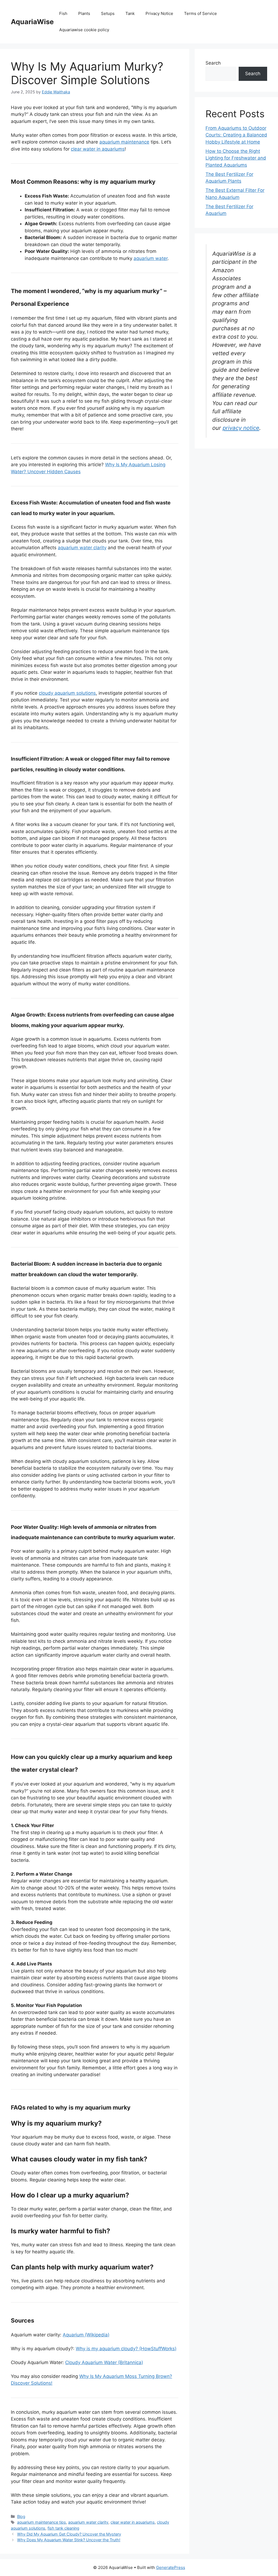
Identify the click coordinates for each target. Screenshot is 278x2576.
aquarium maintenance (124, 142)
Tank (130, 13)
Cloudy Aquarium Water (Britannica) (104, 2362)
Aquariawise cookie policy (84, 30)
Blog (21, 2516)
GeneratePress (171, 2567)
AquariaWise (32, 22)
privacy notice (241, 428)
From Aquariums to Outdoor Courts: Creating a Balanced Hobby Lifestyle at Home (236, 135)
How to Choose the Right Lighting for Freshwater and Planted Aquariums (236, 158)
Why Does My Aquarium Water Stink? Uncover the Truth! (69, 2540)
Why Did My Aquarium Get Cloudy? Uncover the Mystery (69, 2534)
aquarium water (151, 258)
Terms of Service (200, 13)
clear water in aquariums (98, 149)
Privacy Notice (159, 13)
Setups (108, 13)
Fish (63, 13)
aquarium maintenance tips (42, 2522)
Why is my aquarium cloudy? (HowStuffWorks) (126, 2349)
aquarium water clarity (82, 548)
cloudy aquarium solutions (67, 693)
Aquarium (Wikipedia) (86, 2335)
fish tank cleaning (63, 2528)
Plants (84, 13)
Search (213, 63)
